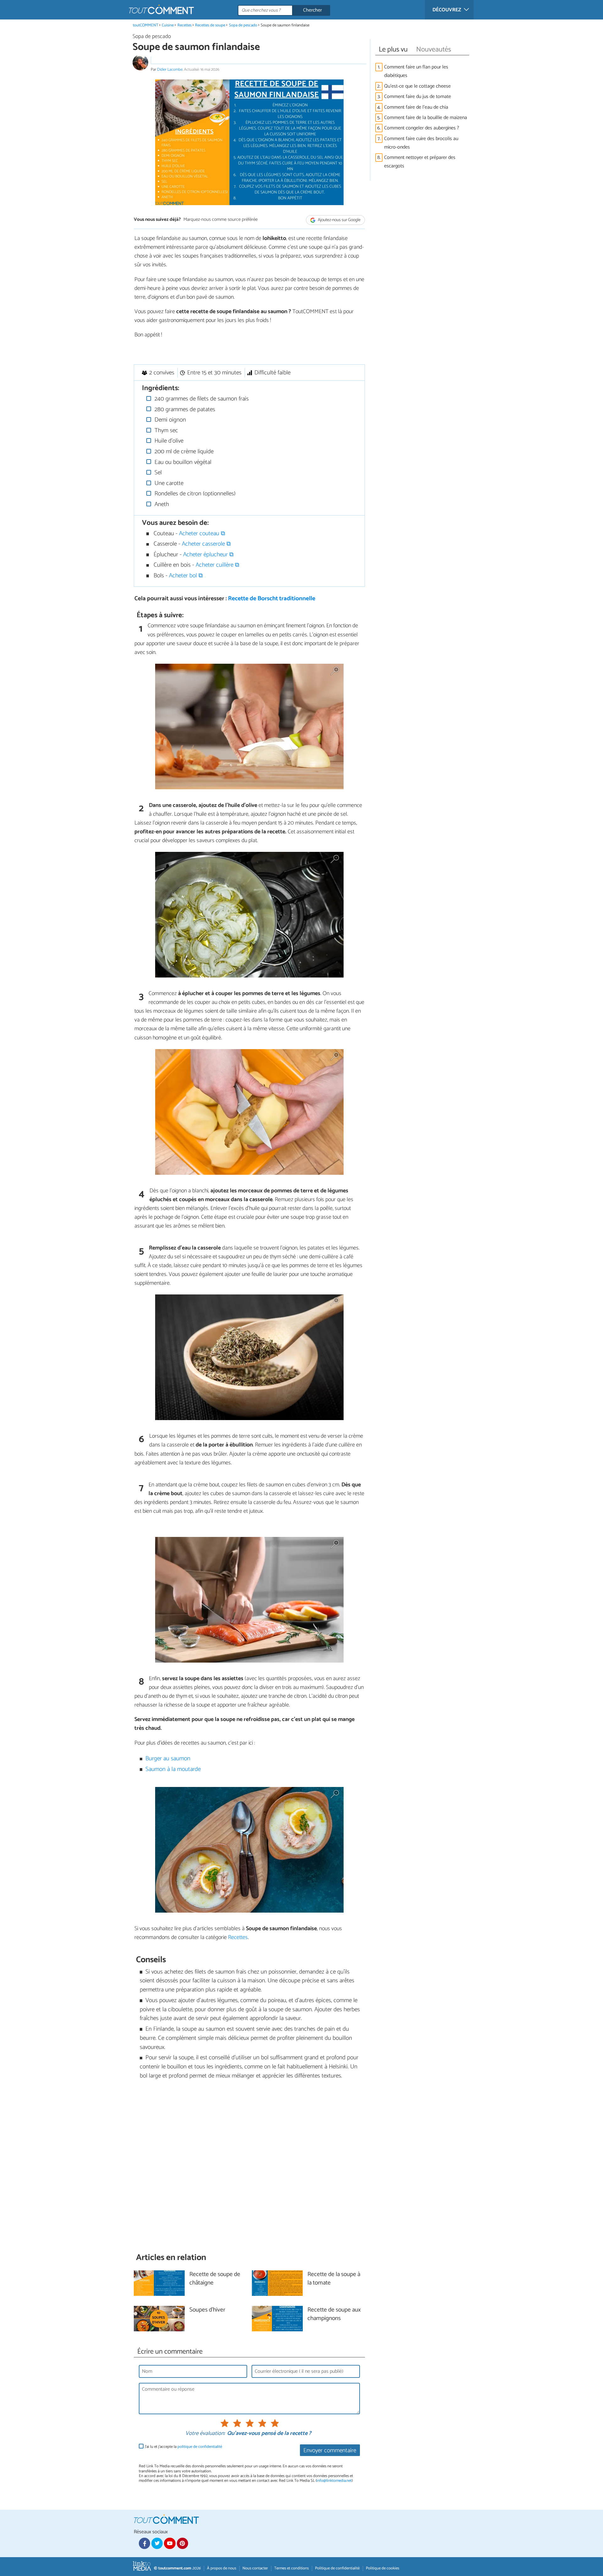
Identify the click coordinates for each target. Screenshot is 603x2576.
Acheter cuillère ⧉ (217, 565)
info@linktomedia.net (334, 2481)
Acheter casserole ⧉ (206, 544)
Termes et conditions (291, 2568)
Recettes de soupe (210, 25)
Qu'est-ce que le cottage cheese (417, 86)
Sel (157, 473)
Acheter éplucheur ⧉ (208, 555)
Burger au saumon (168, 1759)
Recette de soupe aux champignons (334, 2314)
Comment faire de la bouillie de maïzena (426, 118)
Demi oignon (169, 420)
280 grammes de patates (184, 409)
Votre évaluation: (205, 2434)
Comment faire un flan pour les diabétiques (416, 71)
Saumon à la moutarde (173, 1769)
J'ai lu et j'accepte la (183, 2447)
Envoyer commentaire (330, 2451)
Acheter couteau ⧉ (202, 534)
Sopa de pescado (243, 25)
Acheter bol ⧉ (186, 576)
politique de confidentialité (200, 2447)
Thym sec (166, 430)
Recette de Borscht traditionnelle (272, 599)
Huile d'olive (168, 441)
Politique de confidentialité (337, 2568)
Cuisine (168, 25)
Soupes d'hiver (207, 2310)
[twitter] (157, 2543)
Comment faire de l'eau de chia (417, 107)
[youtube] (170, 2543)
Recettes (185, 25)
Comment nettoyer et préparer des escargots (420, 162)
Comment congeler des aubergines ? (422, 128)
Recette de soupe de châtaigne (215, 2279)
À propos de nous (222, 2568)
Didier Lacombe (170, 70)
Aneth (161, 504)
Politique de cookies (383, 2568)
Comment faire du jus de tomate (418, 97)
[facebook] (144, 2543)
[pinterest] (182, 2543)
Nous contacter (255, 2568)
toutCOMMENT (146, 25)
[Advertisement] (249, 2166)
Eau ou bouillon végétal (182, 462)
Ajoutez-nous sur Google (339, 220)
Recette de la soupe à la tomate (334, 2279)
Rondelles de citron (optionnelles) (194, 494)
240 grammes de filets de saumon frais (201, 399)
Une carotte (168, 483)
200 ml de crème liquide (183, 452)
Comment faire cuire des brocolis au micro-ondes (421, 143)
